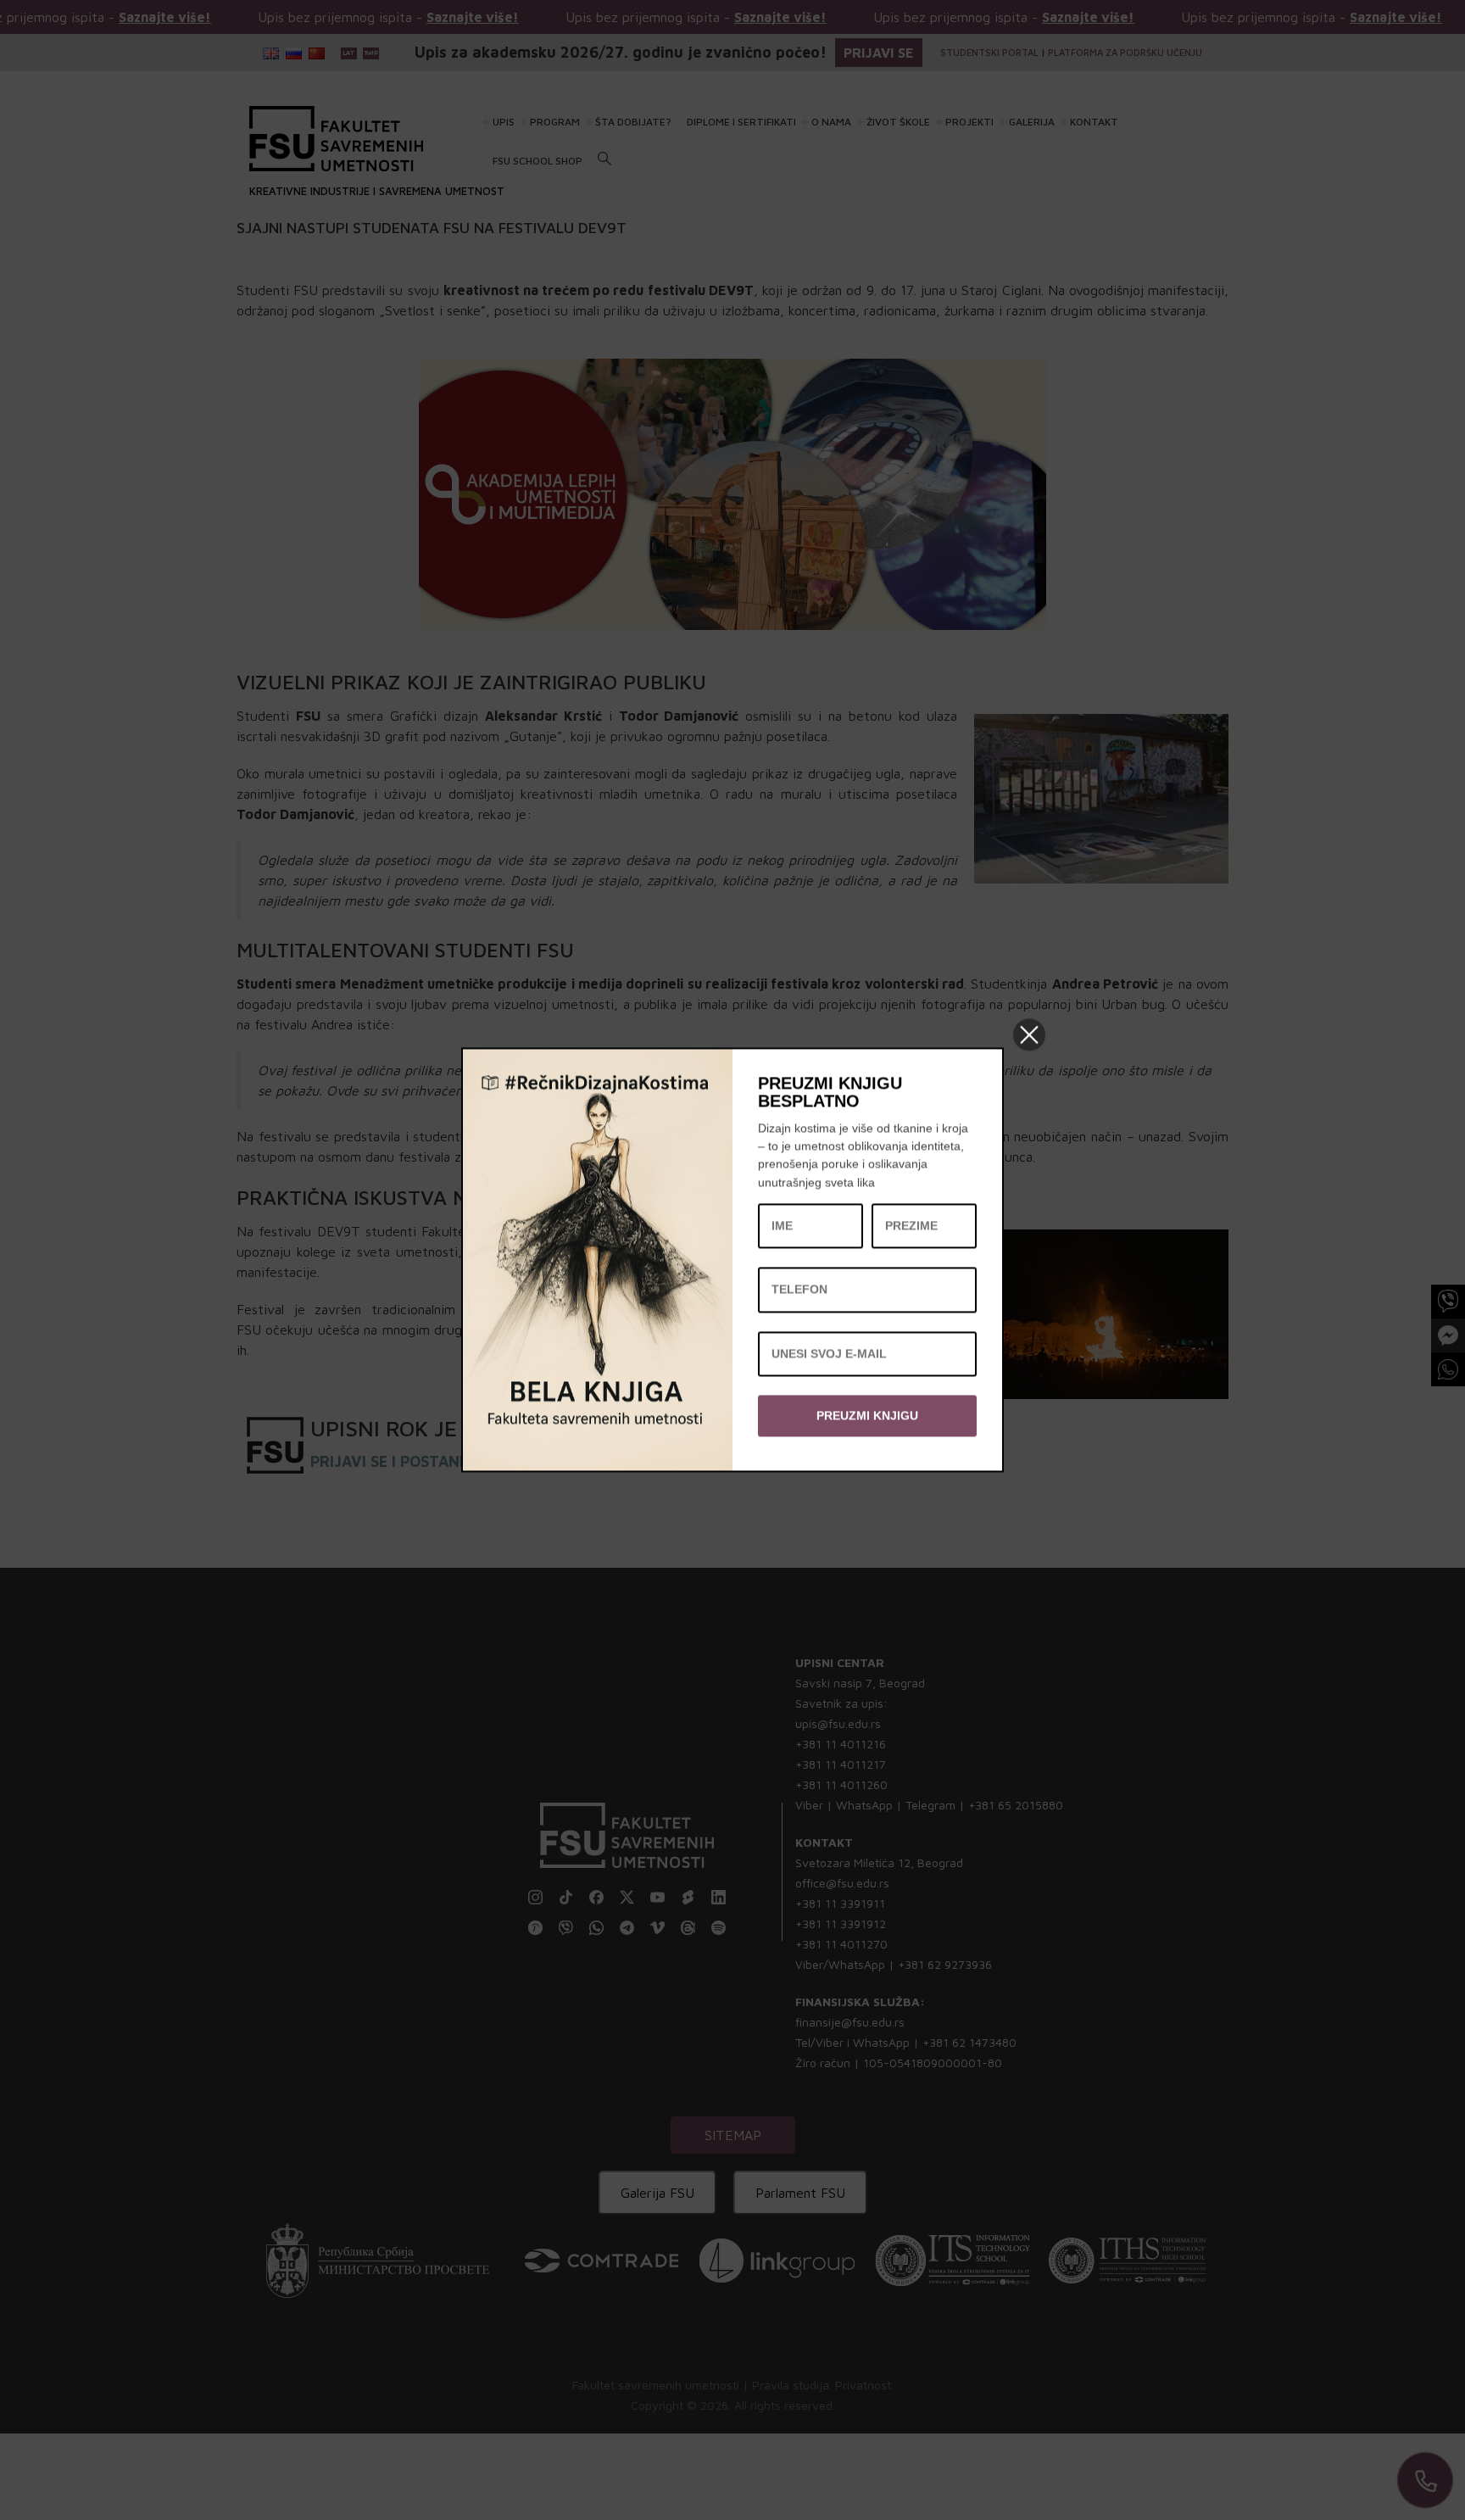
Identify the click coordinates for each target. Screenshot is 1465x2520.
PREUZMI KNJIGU (867, 1415)
